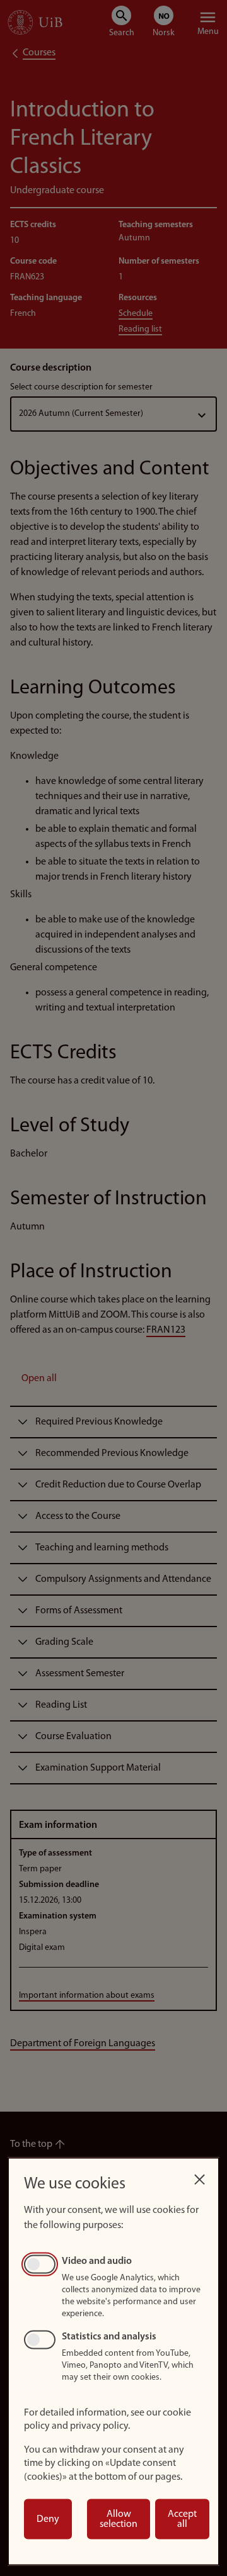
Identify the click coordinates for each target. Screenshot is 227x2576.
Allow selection (119, 2519)
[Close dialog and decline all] (199, 2176)
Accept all (182, 2519)
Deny (48, 2519)
